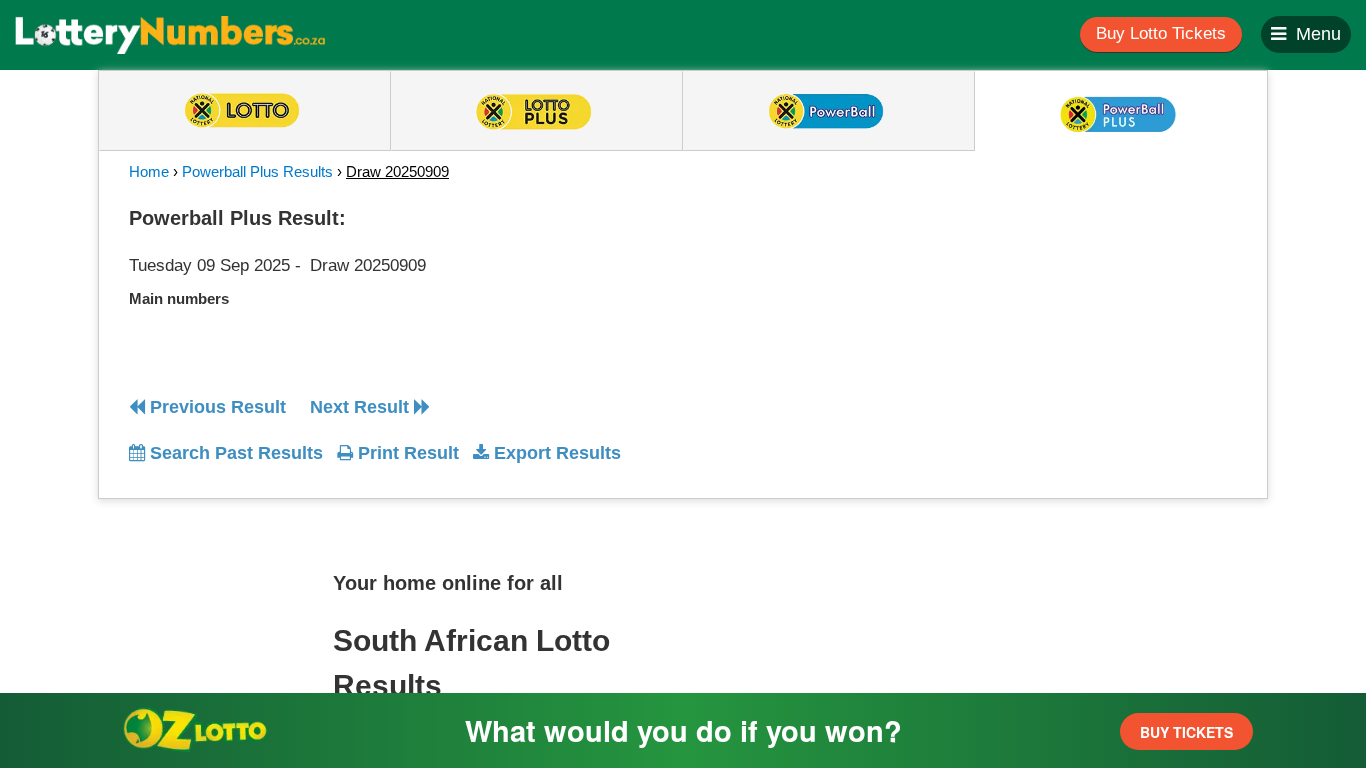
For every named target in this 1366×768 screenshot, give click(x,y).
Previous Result (215, 407)
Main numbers (179, 298)
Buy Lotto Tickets (1161, 33)
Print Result (406, 453)
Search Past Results (234, 453)
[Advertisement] (1056, 324)
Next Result (362, 407)
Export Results (555, 453)
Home (149, 171)
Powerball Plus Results (257, 171)
